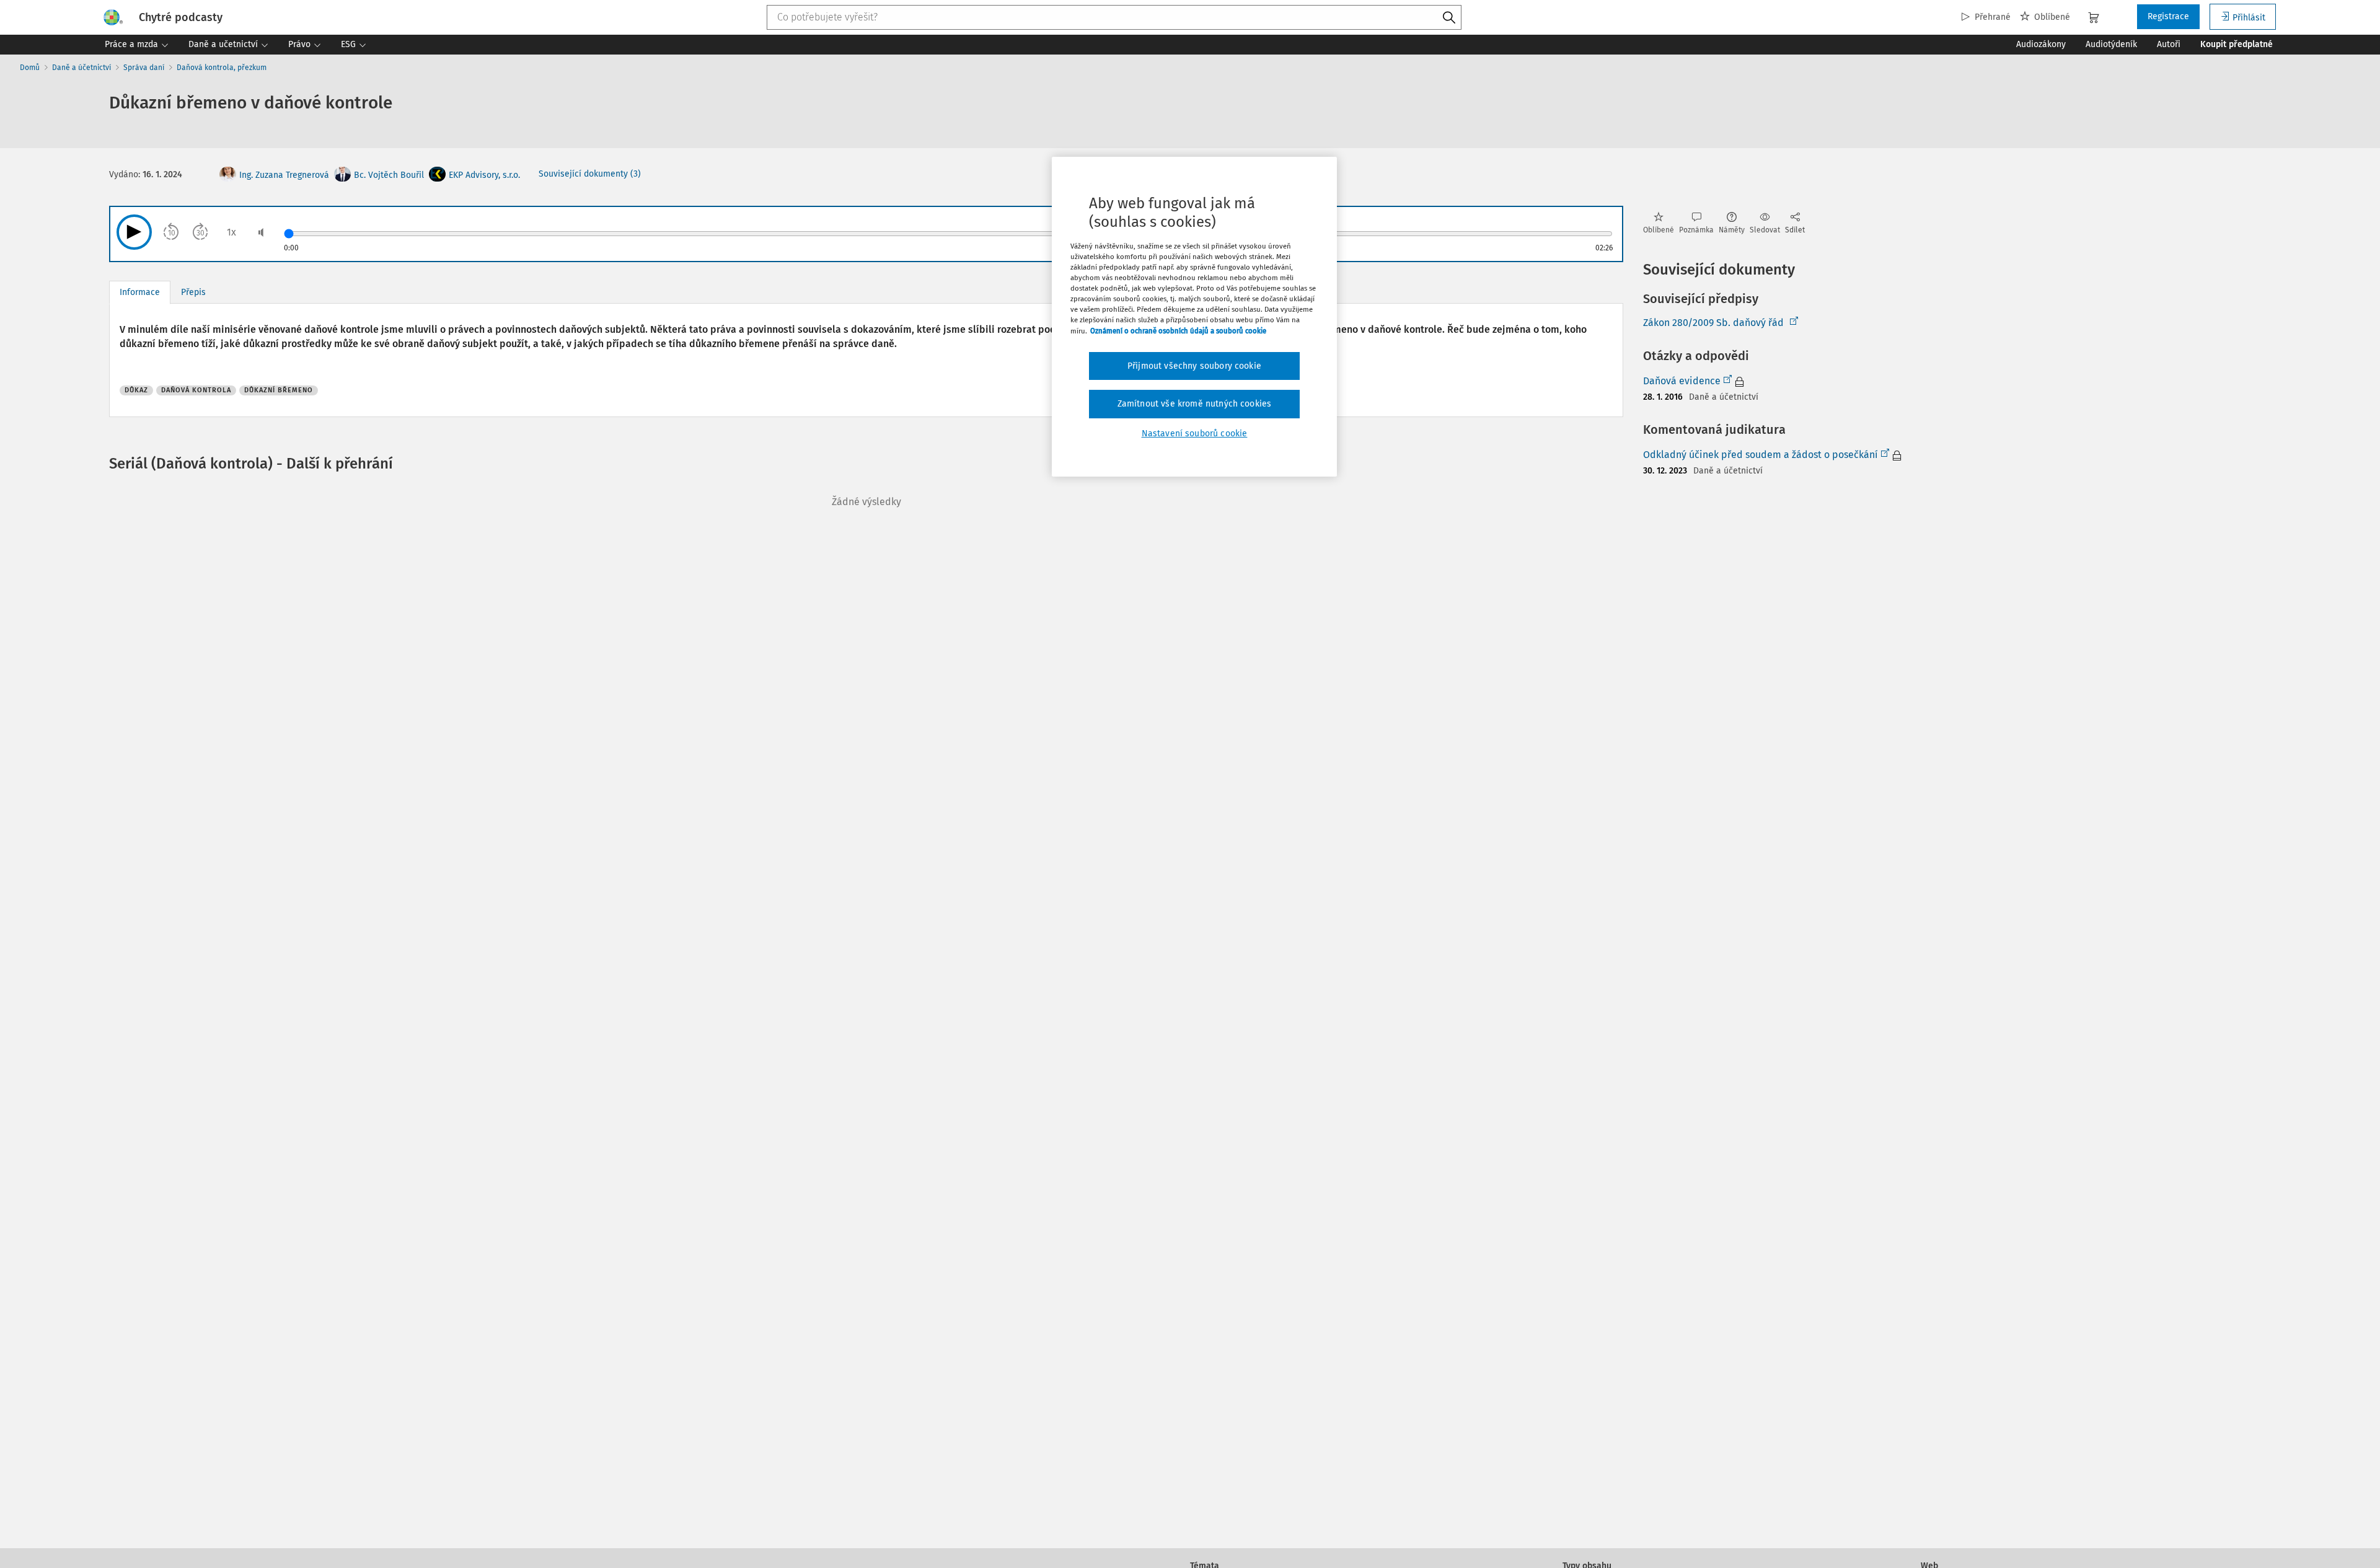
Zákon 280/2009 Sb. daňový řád (1713, 323)
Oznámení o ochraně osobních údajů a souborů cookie (1178, 331)
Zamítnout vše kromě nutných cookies (1195, 404)
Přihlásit (2249, 18)
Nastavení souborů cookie (1195, 434)
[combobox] (1114, 17)
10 (172, 233)
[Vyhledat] (1449, 18)
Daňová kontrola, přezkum (222, 68)
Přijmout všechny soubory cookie (1194, 366)
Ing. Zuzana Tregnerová (284, 175)
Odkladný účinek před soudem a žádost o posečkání (1761, 455)
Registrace (2168, 16)
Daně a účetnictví (82, 68)
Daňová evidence (1682, 381)
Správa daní (144, 68)
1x (231, 232)
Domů (30, 68)
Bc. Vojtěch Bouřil (389, 175)
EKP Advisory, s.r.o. (484, 175)
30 (201, 233)
